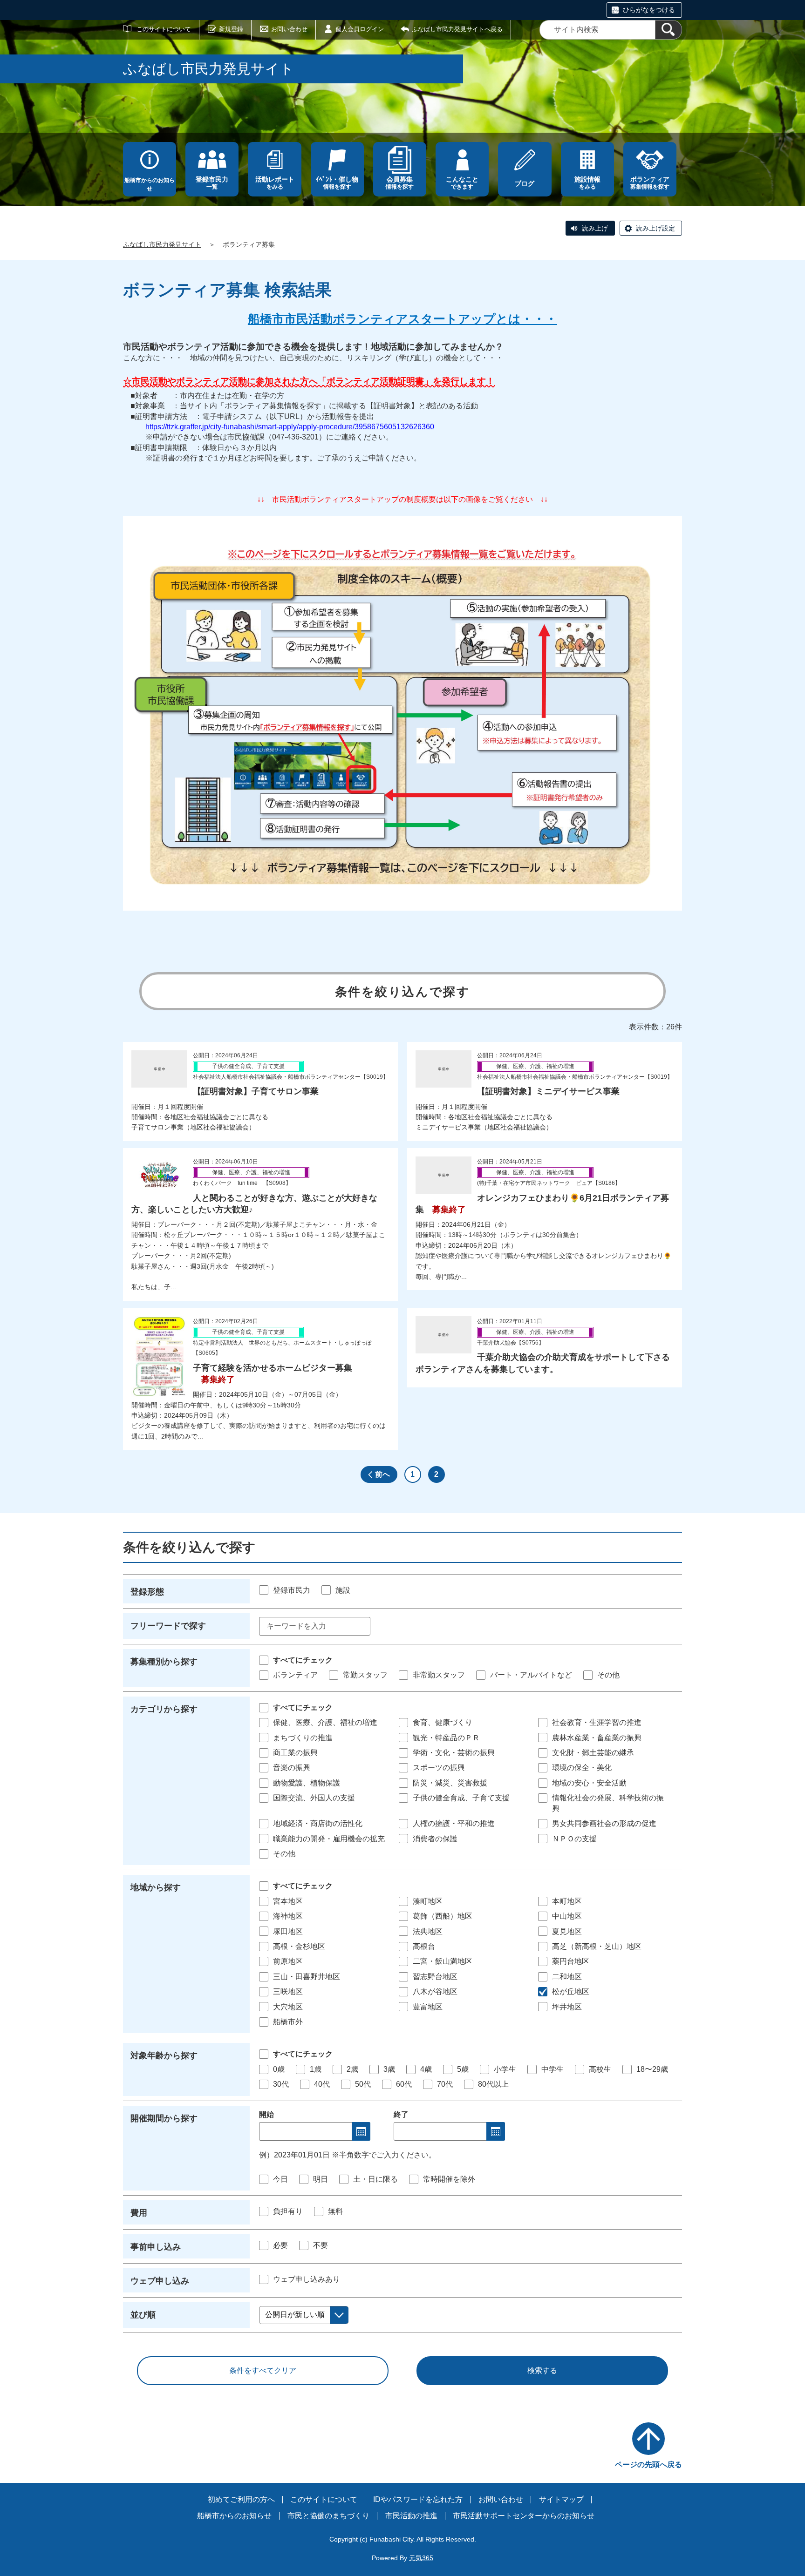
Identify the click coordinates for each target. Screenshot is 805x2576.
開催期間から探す (164, 2118)
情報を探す (337, 183)
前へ (382, 1474)
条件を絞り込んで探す (403, 992)
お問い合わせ (289, 29)
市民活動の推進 (411, 2516)
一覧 (212, 183)
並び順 (143, 2315)
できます (462, 183)
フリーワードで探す (168, 1626)
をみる (275, 183)
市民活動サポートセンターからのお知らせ (524, 2516)
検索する (542, 2370)
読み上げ (595, 228)
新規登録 (231, 29)
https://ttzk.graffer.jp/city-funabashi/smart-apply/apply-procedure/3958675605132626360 (290, 427)
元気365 (421, 2558)
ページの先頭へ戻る (648, 2464)
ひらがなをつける (649, 10)
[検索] (669, 30)
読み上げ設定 (655, 228)
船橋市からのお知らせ (150, 184)
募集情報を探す (650, 183)
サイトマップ (561, 2499)
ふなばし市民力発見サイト (162, 244)
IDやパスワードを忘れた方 (418, 2499)
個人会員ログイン (360, 29)
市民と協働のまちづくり (328, 2516)
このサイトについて (164, 29)
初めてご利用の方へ (241, 2499)
